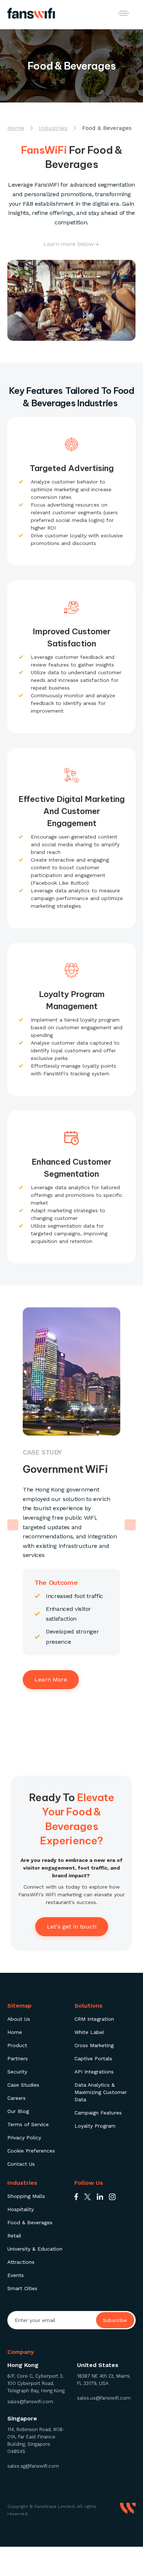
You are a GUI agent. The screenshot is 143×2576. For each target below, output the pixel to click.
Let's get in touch (72, 1927)
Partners (18, 2058)
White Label (89, 2032)
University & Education (35, 2249)
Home (15, 2032)
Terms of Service (28, 2124)
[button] (124, 13)
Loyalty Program (95, 2126)
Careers (16, 2098)
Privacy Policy (24, 2138)
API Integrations (94, 2072)
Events (16, 2275)
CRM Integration (94, 2019)
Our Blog (18, 2111)
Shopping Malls (26, 2196)
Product (17, 2045)
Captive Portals (93, 2058)
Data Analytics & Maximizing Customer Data (101, 2092)
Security (17, 2072)
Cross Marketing (94, 2045)
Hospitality (21, 2209)
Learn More (51, 1679)
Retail (14, 2236)
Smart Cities (22, 2288)
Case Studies (23, 2085)
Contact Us (21, 2164)
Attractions (21, 2262)
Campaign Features (98, 2113)
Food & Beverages (30, 2222)
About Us (19, 2019)
